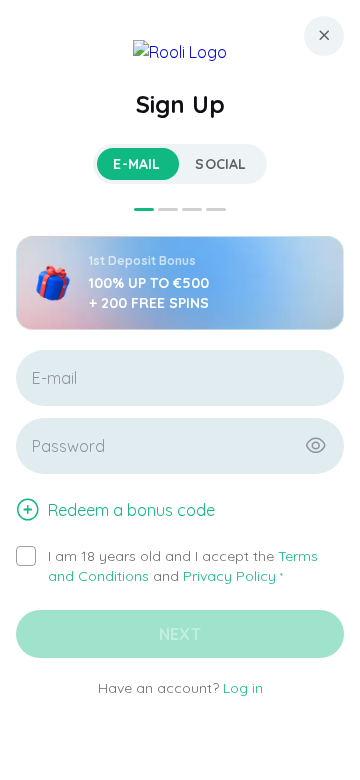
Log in (243, 688)
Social (220, 164)
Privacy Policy (229, 576)
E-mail (136, 164)
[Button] (316, 446)
